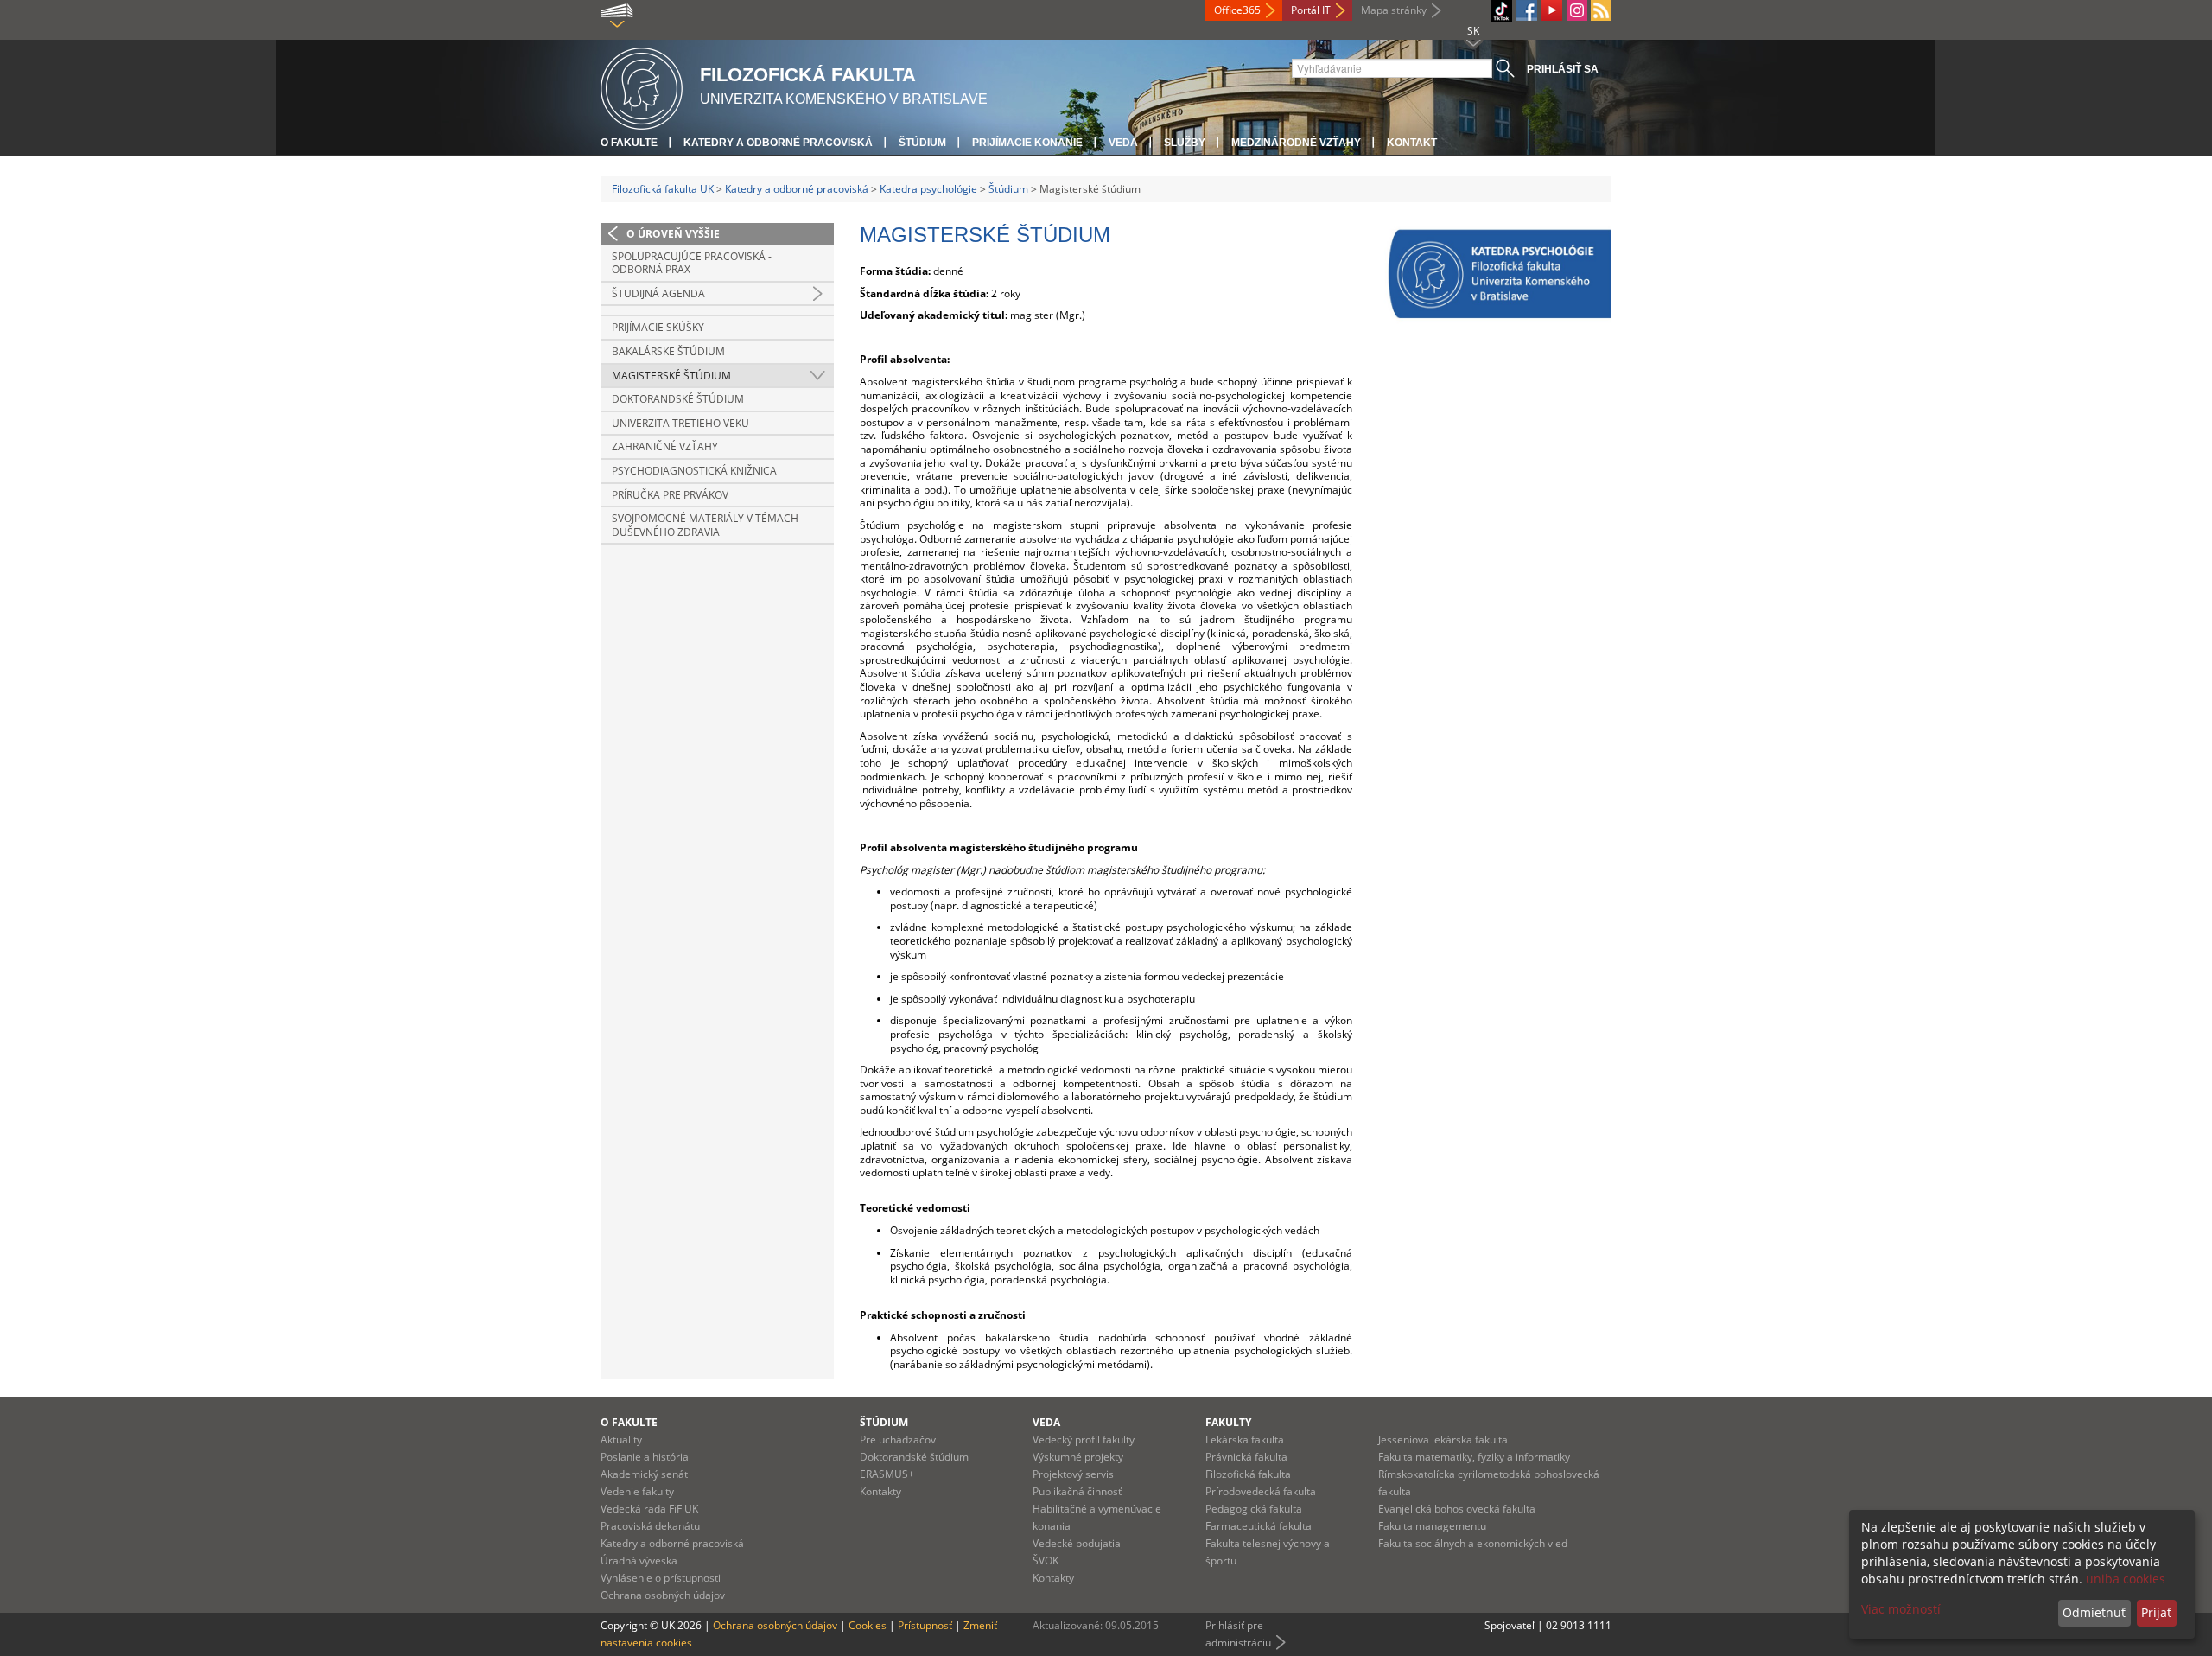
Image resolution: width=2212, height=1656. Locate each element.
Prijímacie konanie (1027, 143)
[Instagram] (1577, 10)
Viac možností (1901, 1609)
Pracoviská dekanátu (650, 1526)
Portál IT (1311, 10)
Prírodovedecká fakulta (1261, 1491)
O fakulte (629, 143)
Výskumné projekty (1078, 1457)
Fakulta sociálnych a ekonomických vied (1473, 1543)
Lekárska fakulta (1245, 1439)
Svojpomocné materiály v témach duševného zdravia (705, 525)
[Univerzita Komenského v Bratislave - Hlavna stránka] (642, 86)
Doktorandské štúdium (678, 399)
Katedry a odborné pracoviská (778, 143)
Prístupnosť (925, 1625)
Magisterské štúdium (671, 376)
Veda (1123, 143)
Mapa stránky (1394, 10)
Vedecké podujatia (1077, 1543)
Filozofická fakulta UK (663, 189)
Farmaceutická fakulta (1259, 1526)
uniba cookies (2126, 1579)
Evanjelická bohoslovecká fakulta (1457, 1509)
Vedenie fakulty (637, 1491)
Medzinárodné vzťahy (1296, 143)
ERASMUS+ (887, 1474)
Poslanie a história (645, 1457)
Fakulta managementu (1432, 1526)
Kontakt (1412, 143)
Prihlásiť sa (1563, 69)
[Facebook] (1527, 10)
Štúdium (922, 143)
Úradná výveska (639, 1560)
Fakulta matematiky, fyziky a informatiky (1474, 1457)
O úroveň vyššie (673, 234)
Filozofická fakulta (1248, 1474)
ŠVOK (1046, 1560)
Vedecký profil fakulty (1084, 1439)
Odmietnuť (2094, 1612)
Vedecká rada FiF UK (649, 1509)
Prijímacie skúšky (658, 327)
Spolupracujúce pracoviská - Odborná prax (692, 263)
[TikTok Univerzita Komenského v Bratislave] (1501, 11)
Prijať (2156, 1612)
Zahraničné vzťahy (665, 446)
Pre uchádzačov (898, 1439)
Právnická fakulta (1246, 1457)
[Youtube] (1552, 10)
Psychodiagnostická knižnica (694, 471)
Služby (1185, 143)
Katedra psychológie (928, 189)
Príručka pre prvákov (670, 495)
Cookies (868, 1625)
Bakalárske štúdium (668, 351)
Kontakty (880, 1491)
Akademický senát (644, 1474)
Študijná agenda (658, 293)
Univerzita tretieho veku (680, 423)
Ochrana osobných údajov (663, 1595)
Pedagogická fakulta (1254, 1509)
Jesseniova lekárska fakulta (1443, 1439)
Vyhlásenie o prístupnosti (661, 1578)
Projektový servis (1073, 1474)
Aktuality (621, 1439)
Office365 (1237, 10)
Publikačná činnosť (1077, 1491)
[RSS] (1601, 10)
